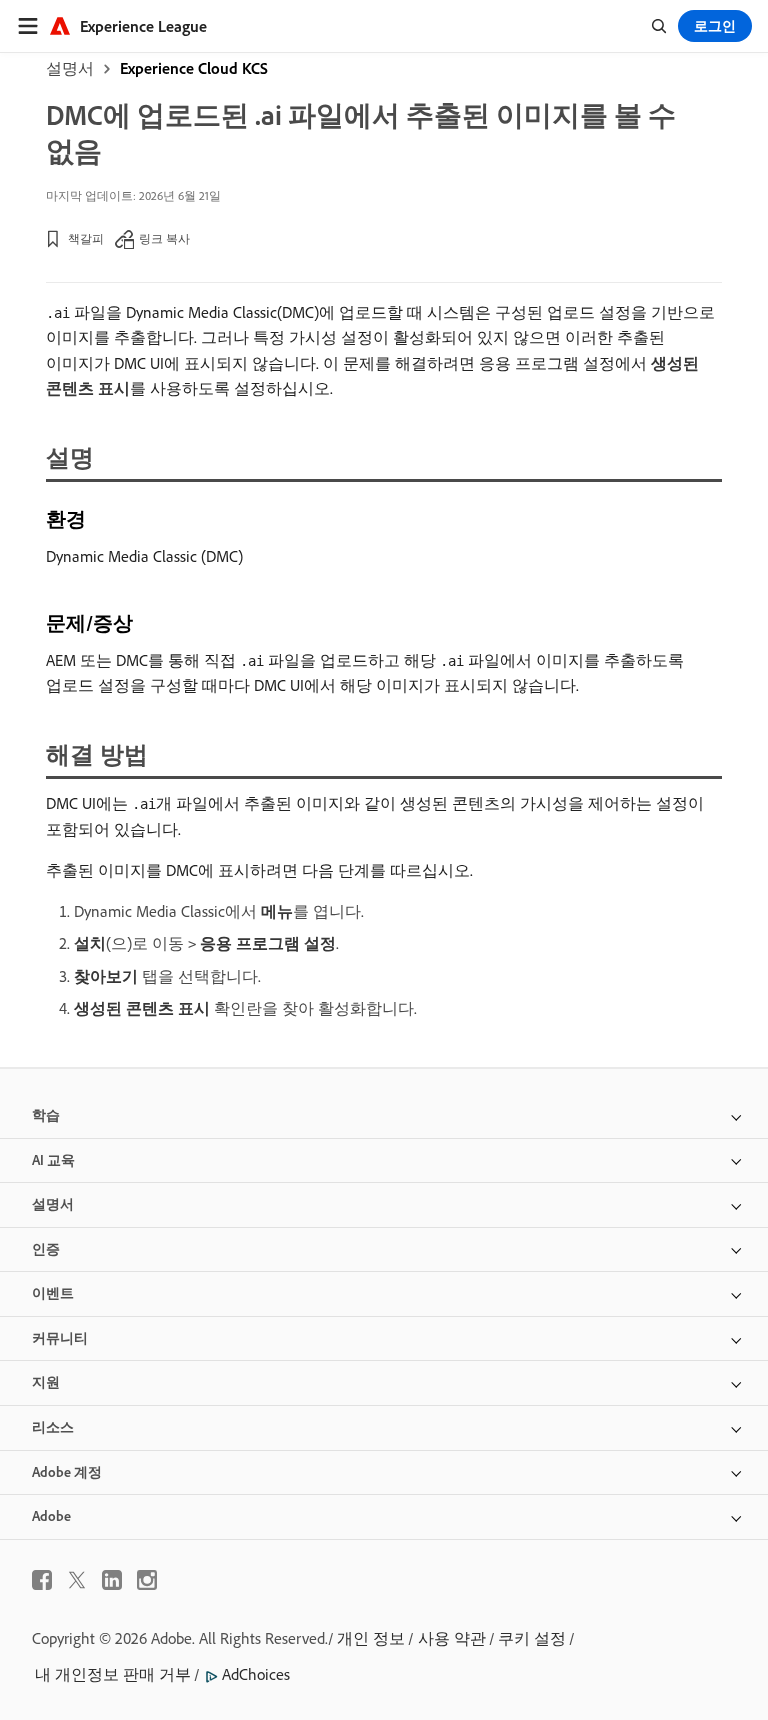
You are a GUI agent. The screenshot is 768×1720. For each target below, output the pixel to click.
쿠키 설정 (532, 1638)
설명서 (70, 68)
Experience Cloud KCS (194, 68)
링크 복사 (164, 238)
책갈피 (86, 238)
